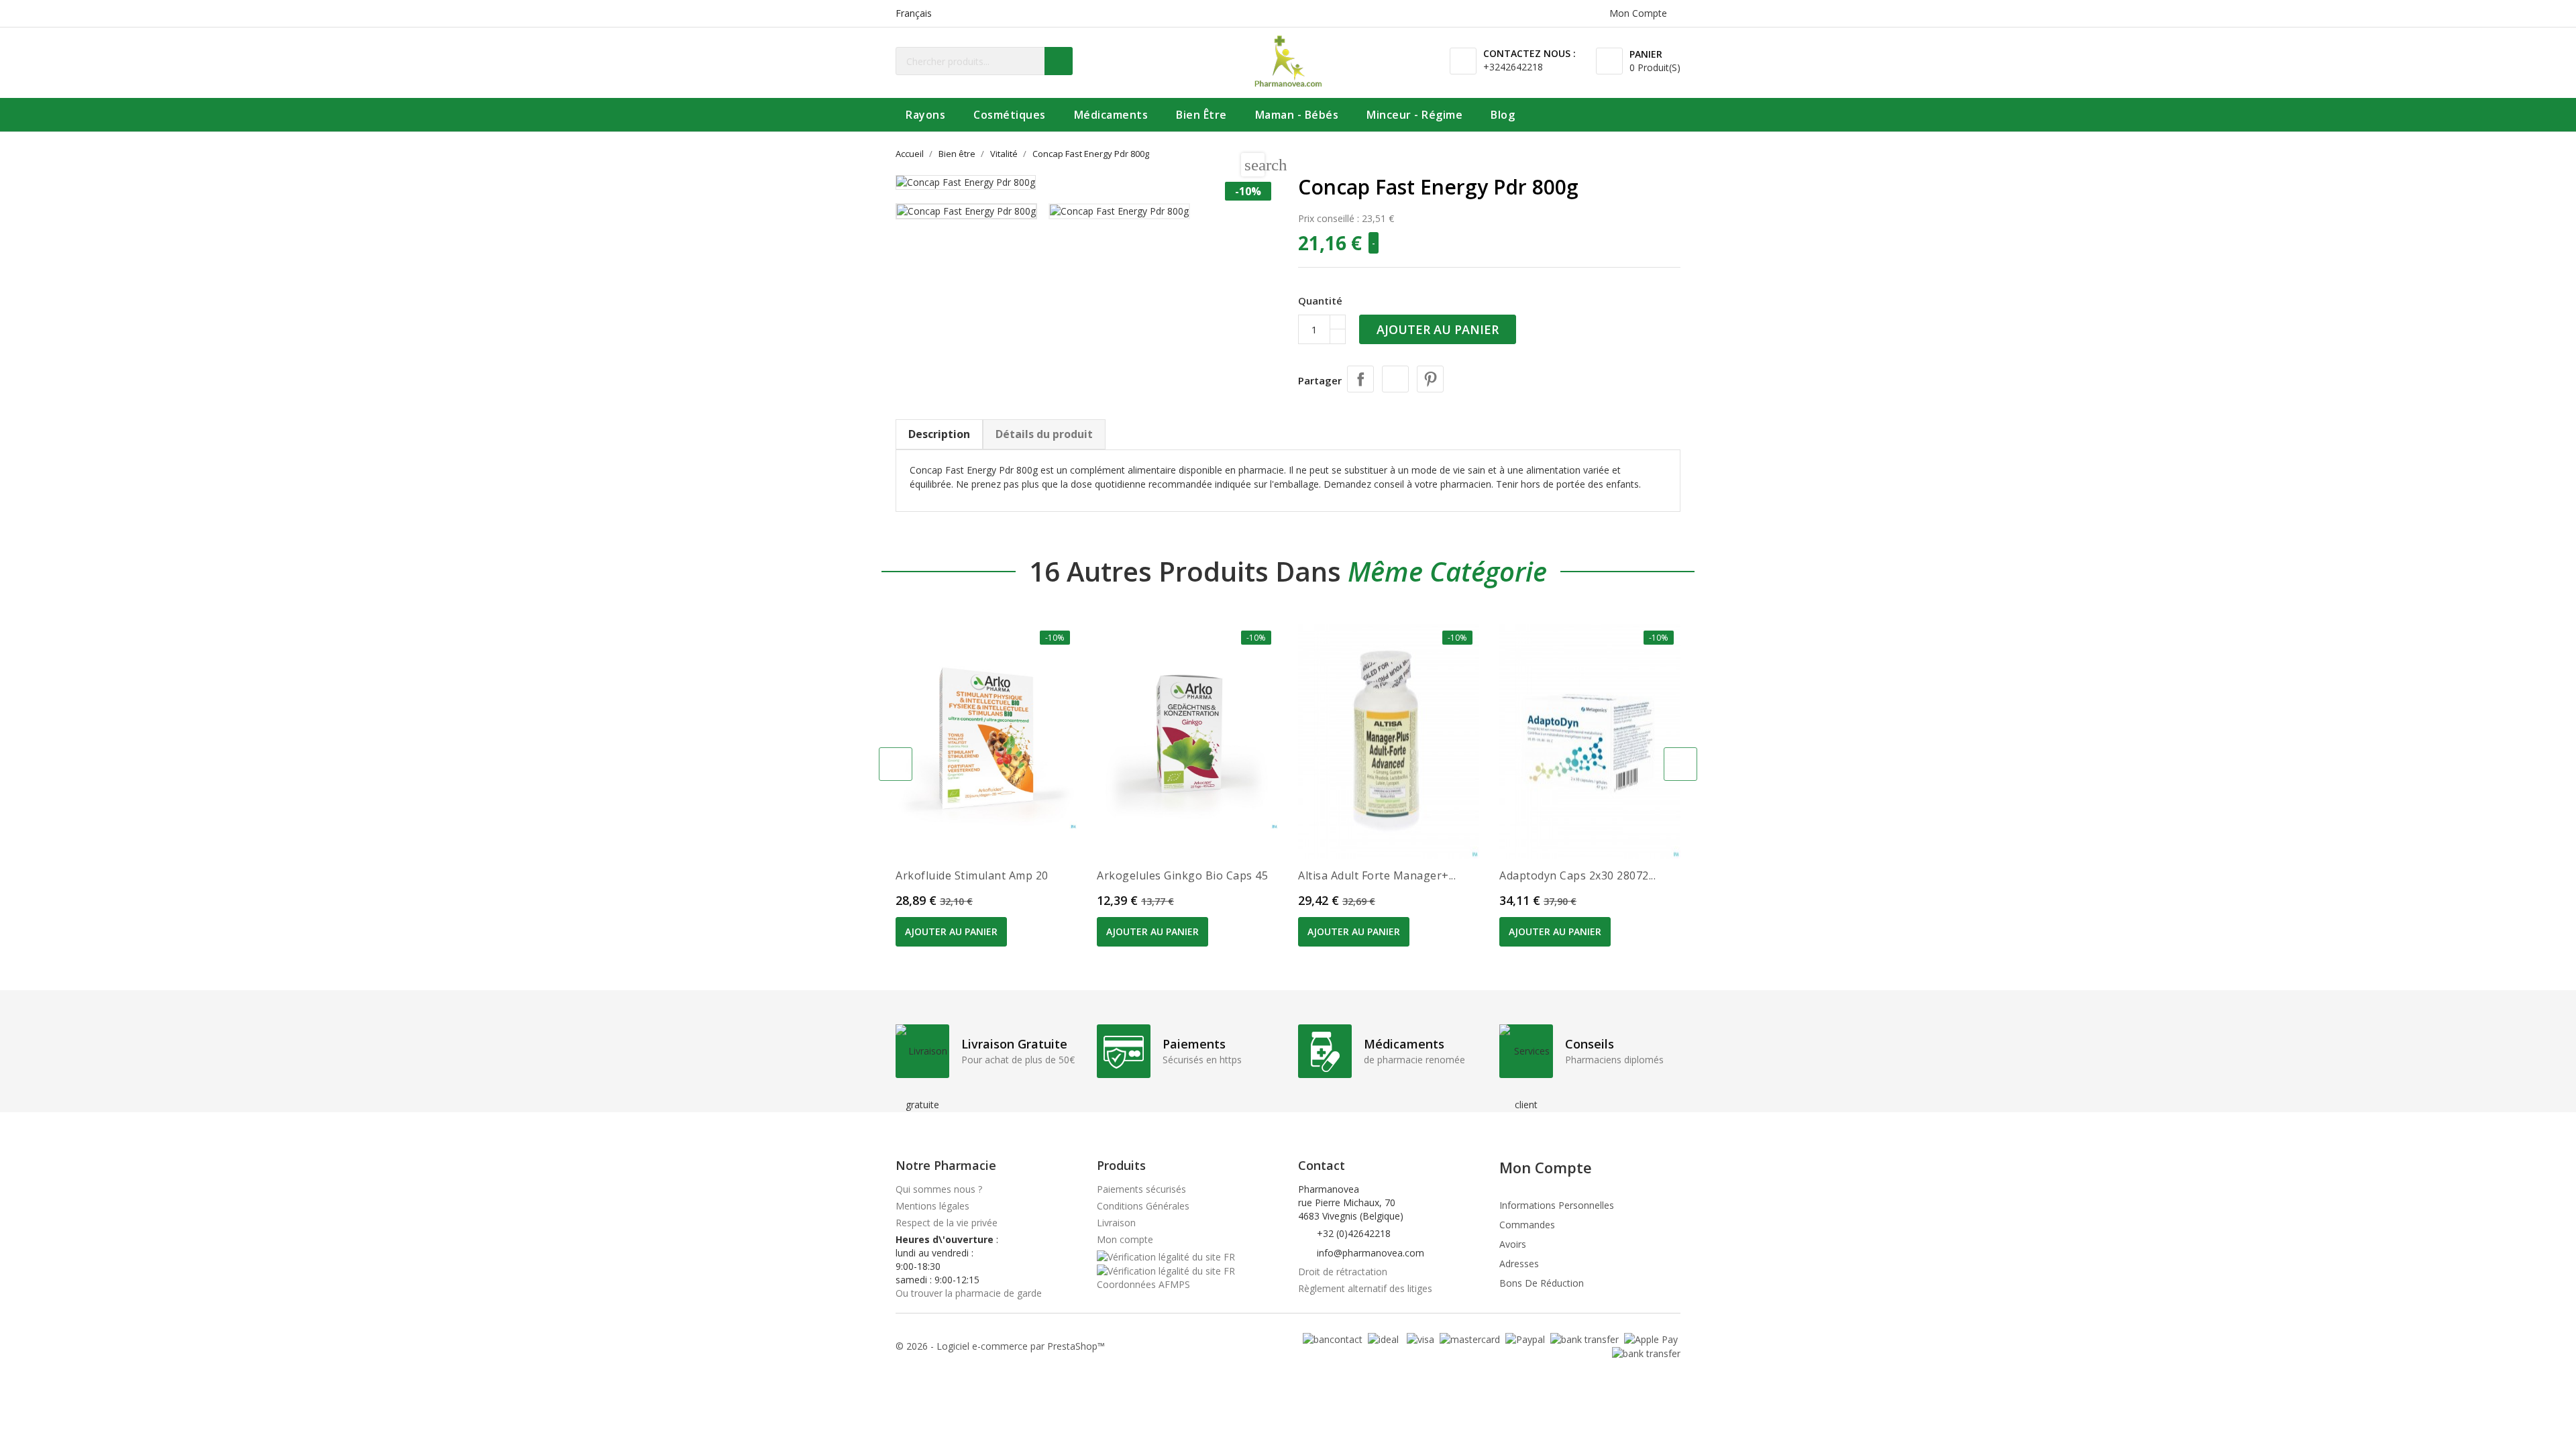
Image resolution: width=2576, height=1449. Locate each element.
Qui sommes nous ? (939, 1189)
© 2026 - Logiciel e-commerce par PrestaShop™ (1000, 1346)
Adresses (1519, 1264)
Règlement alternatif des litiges (1365, 1288)
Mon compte (1125, 1239)
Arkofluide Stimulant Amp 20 (972, 875)
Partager (1360, 379)
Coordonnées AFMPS (1143, 1284)
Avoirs (1513, 1244)
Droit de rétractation (1343, 1272)
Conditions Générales (1143, 1206)
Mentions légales (932, 1206)
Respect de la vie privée (947, 1223)
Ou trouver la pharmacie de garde (969, 1293)
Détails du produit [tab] (1044, 434)
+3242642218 (1513, 67)
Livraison (1116, 1223)
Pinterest (1430, 379)
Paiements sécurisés (1141, 1189)
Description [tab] (939, 434)
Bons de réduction (1542, 1283)
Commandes (1527, 1225)
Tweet (1395, 379)
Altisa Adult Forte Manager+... (1377, 875)
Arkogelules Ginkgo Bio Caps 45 (1182, 875)
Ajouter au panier (1438, 329)
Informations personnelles (1557, 1205)
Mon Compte (1546, 1167)
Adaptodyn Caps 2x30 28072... (1577, 875)
